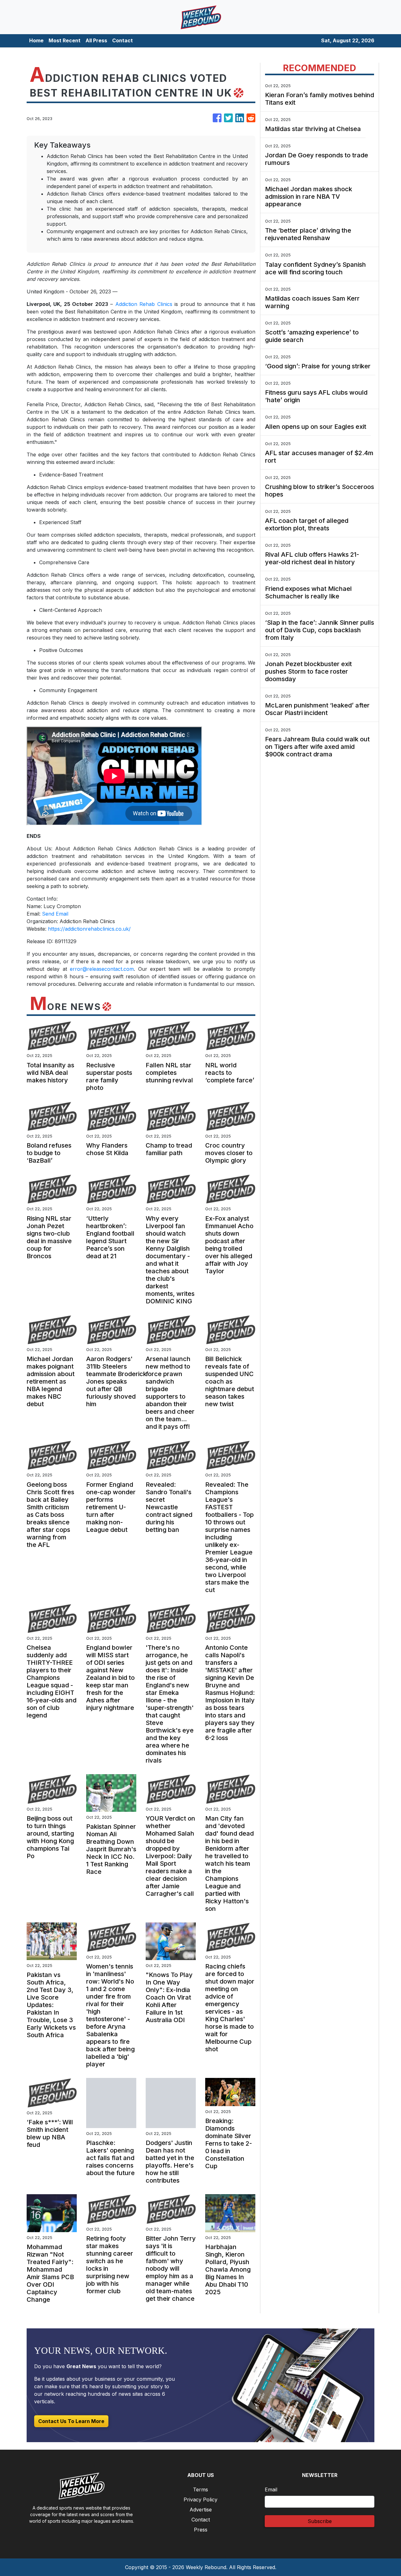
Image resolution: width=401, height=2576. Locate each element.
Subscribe (320, 2521)
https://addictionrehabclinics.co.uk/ (89, 929)
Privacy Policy (200, 2500)
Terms (200, 2489)
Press (201, 2530)
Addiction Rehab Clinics (144, 304)
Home (36, 40)
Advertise (201, 2510)
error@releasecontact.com (102, 969)
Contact (122, 40)
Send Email (55, 914)
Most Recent (65, 40)
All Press (96, 40)
